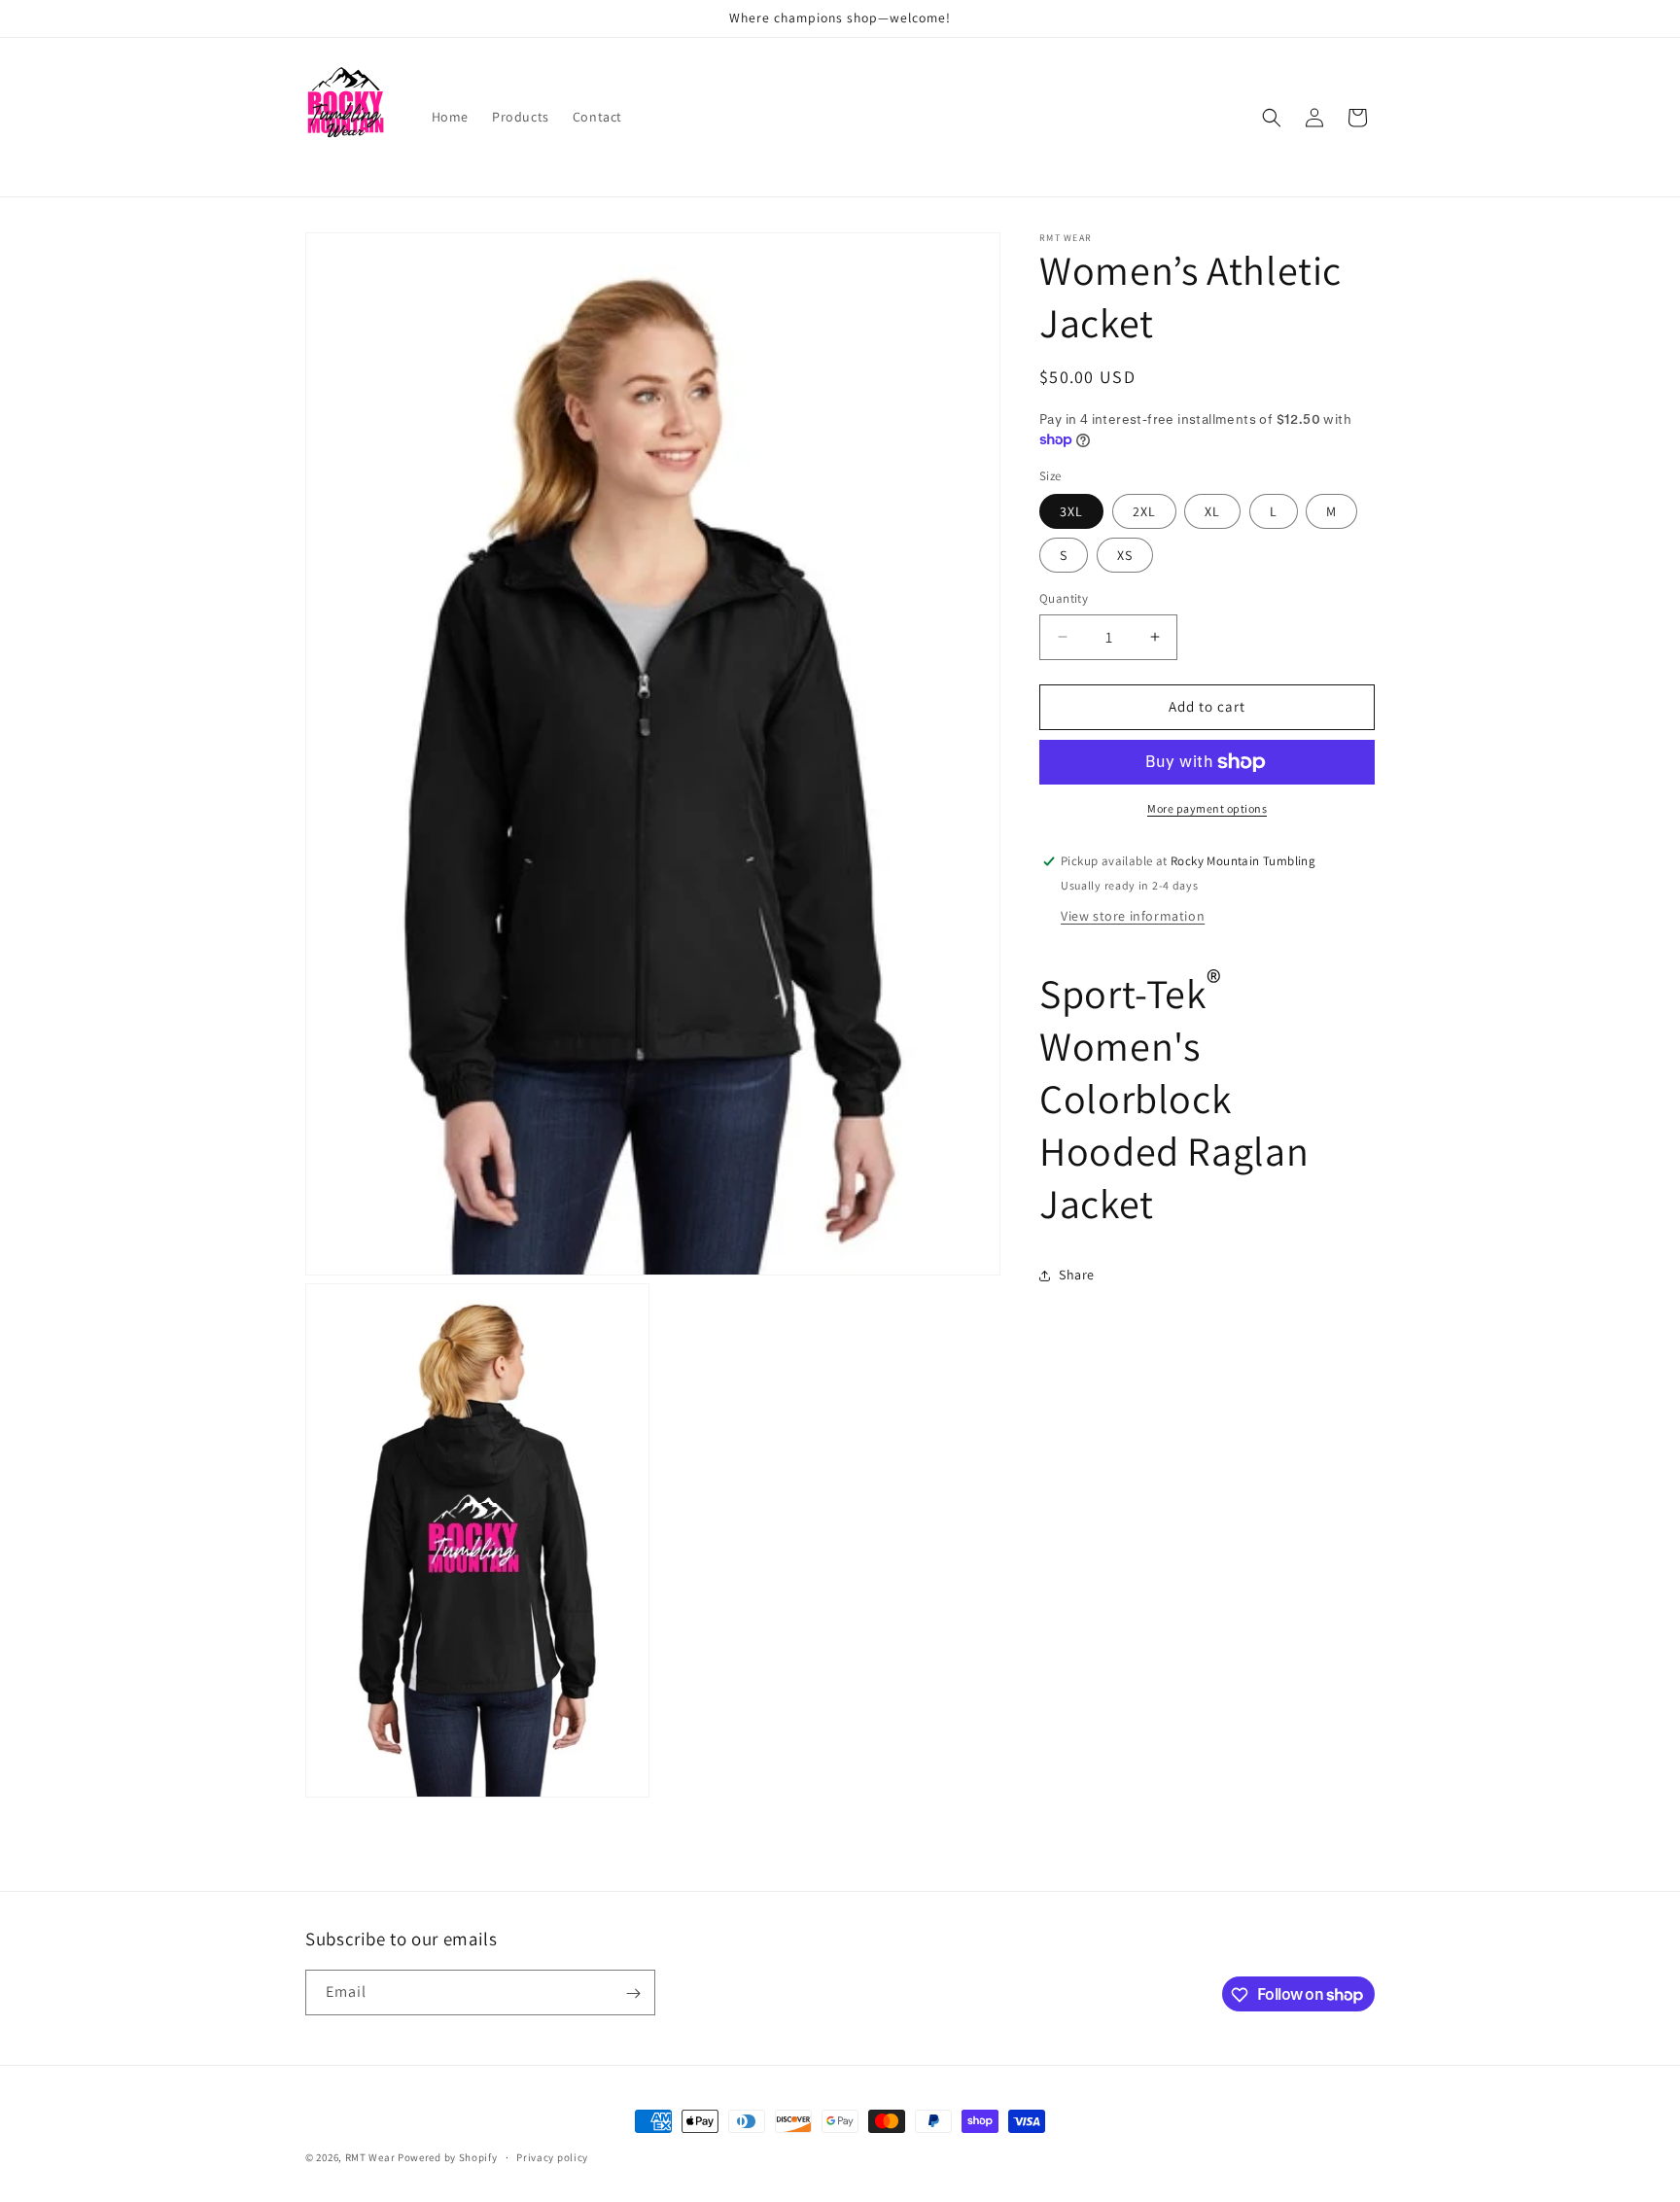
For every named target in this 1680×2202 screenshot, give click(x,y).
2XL (1144, 511)
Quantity (1064, 598)
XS (1125, 555)
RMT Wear (370, 2157)
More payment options (1207, 808)
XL (1212, 511)
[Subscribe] (633, 1993)
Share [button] (1077, 1275)
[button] (1272, 118)
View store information (1133, 916)
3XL (1071, 511)
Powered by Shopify (448, 2157)
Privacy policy (552, 2156)
